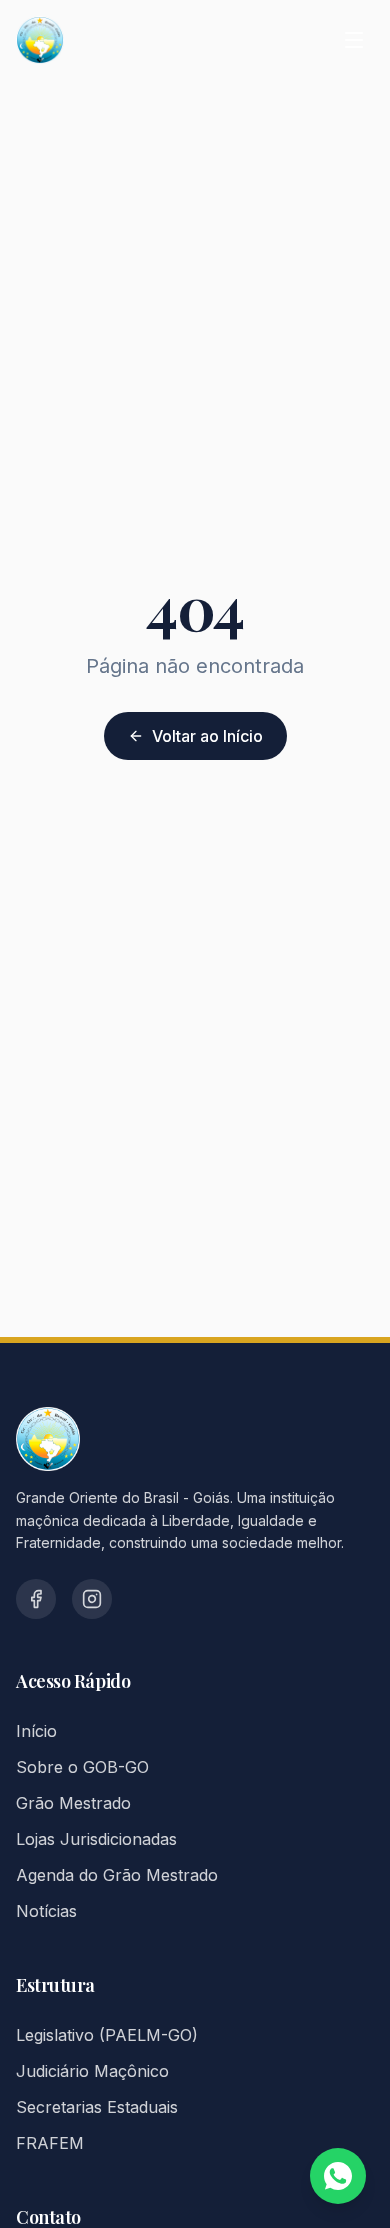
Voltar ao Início (207, 736)
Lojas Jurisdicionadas (96, 1839)
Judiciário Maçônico (92, 2071)
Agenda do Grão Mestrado (117, 1875)
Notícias (46, 1911)
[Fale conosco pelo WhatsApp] (338, 2176)
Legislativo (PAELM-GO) (107, 2035)
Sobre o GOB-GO (82, 1767)
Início (36, 1731)
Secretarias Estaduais (97, 2107)
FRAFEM (50, 2143)
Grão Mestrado (73, 1803)
